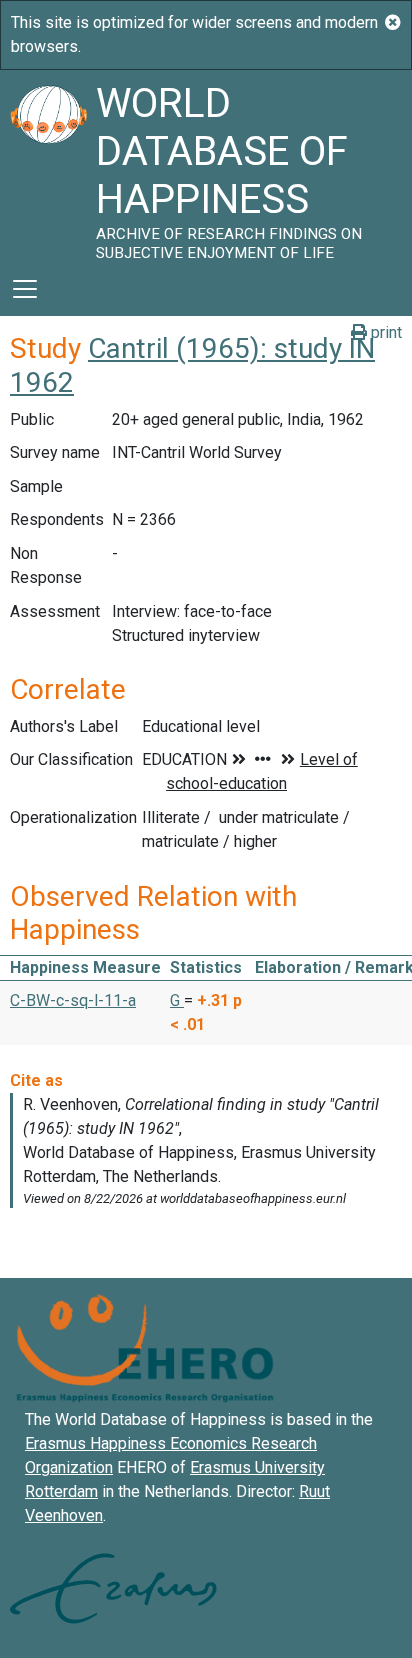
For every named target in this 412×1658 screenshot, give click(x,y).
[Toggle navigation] (25, 289)
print (384, 332)
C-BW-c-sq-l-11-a (73, 1000)
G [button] (177, 1000)
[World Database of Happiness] (48, 166)
